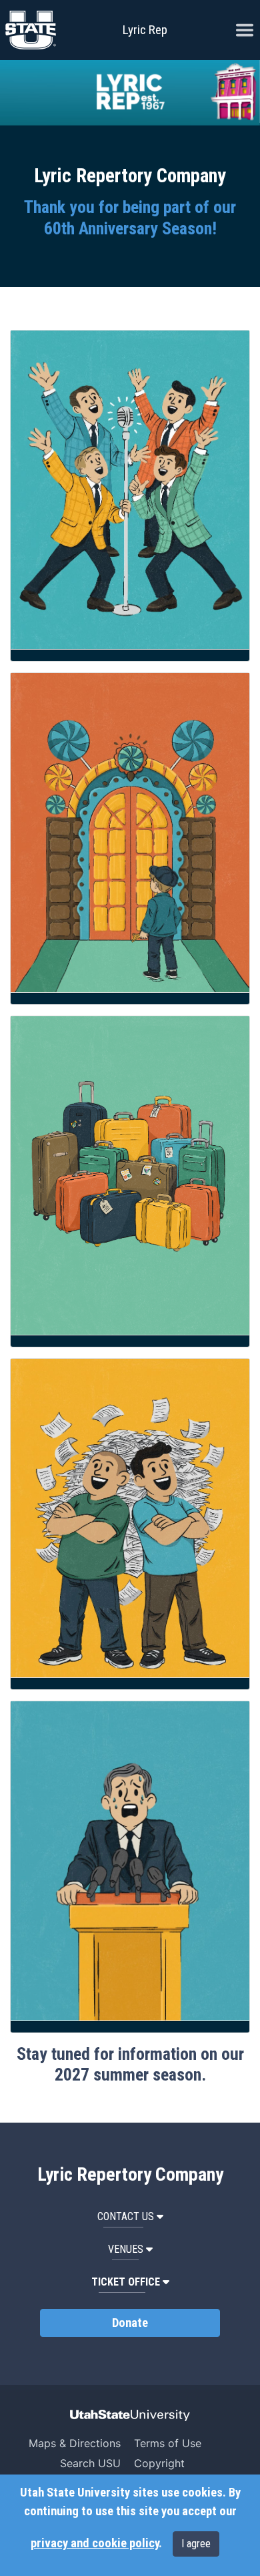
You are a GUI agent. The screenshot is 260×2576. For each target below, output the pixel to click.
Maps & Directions (75, 2443)
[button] (130, 2282)
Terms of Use (168, 2443)
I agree (196, 2544)
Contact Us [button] (126, 2216)
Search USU (90, 2463)
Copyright (159, 2463)
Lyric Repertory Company (130, 2175)
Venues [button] (126, 2249)
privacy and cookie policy (95, 2543)
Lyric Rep (145, 30)
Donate (130, 2323)
